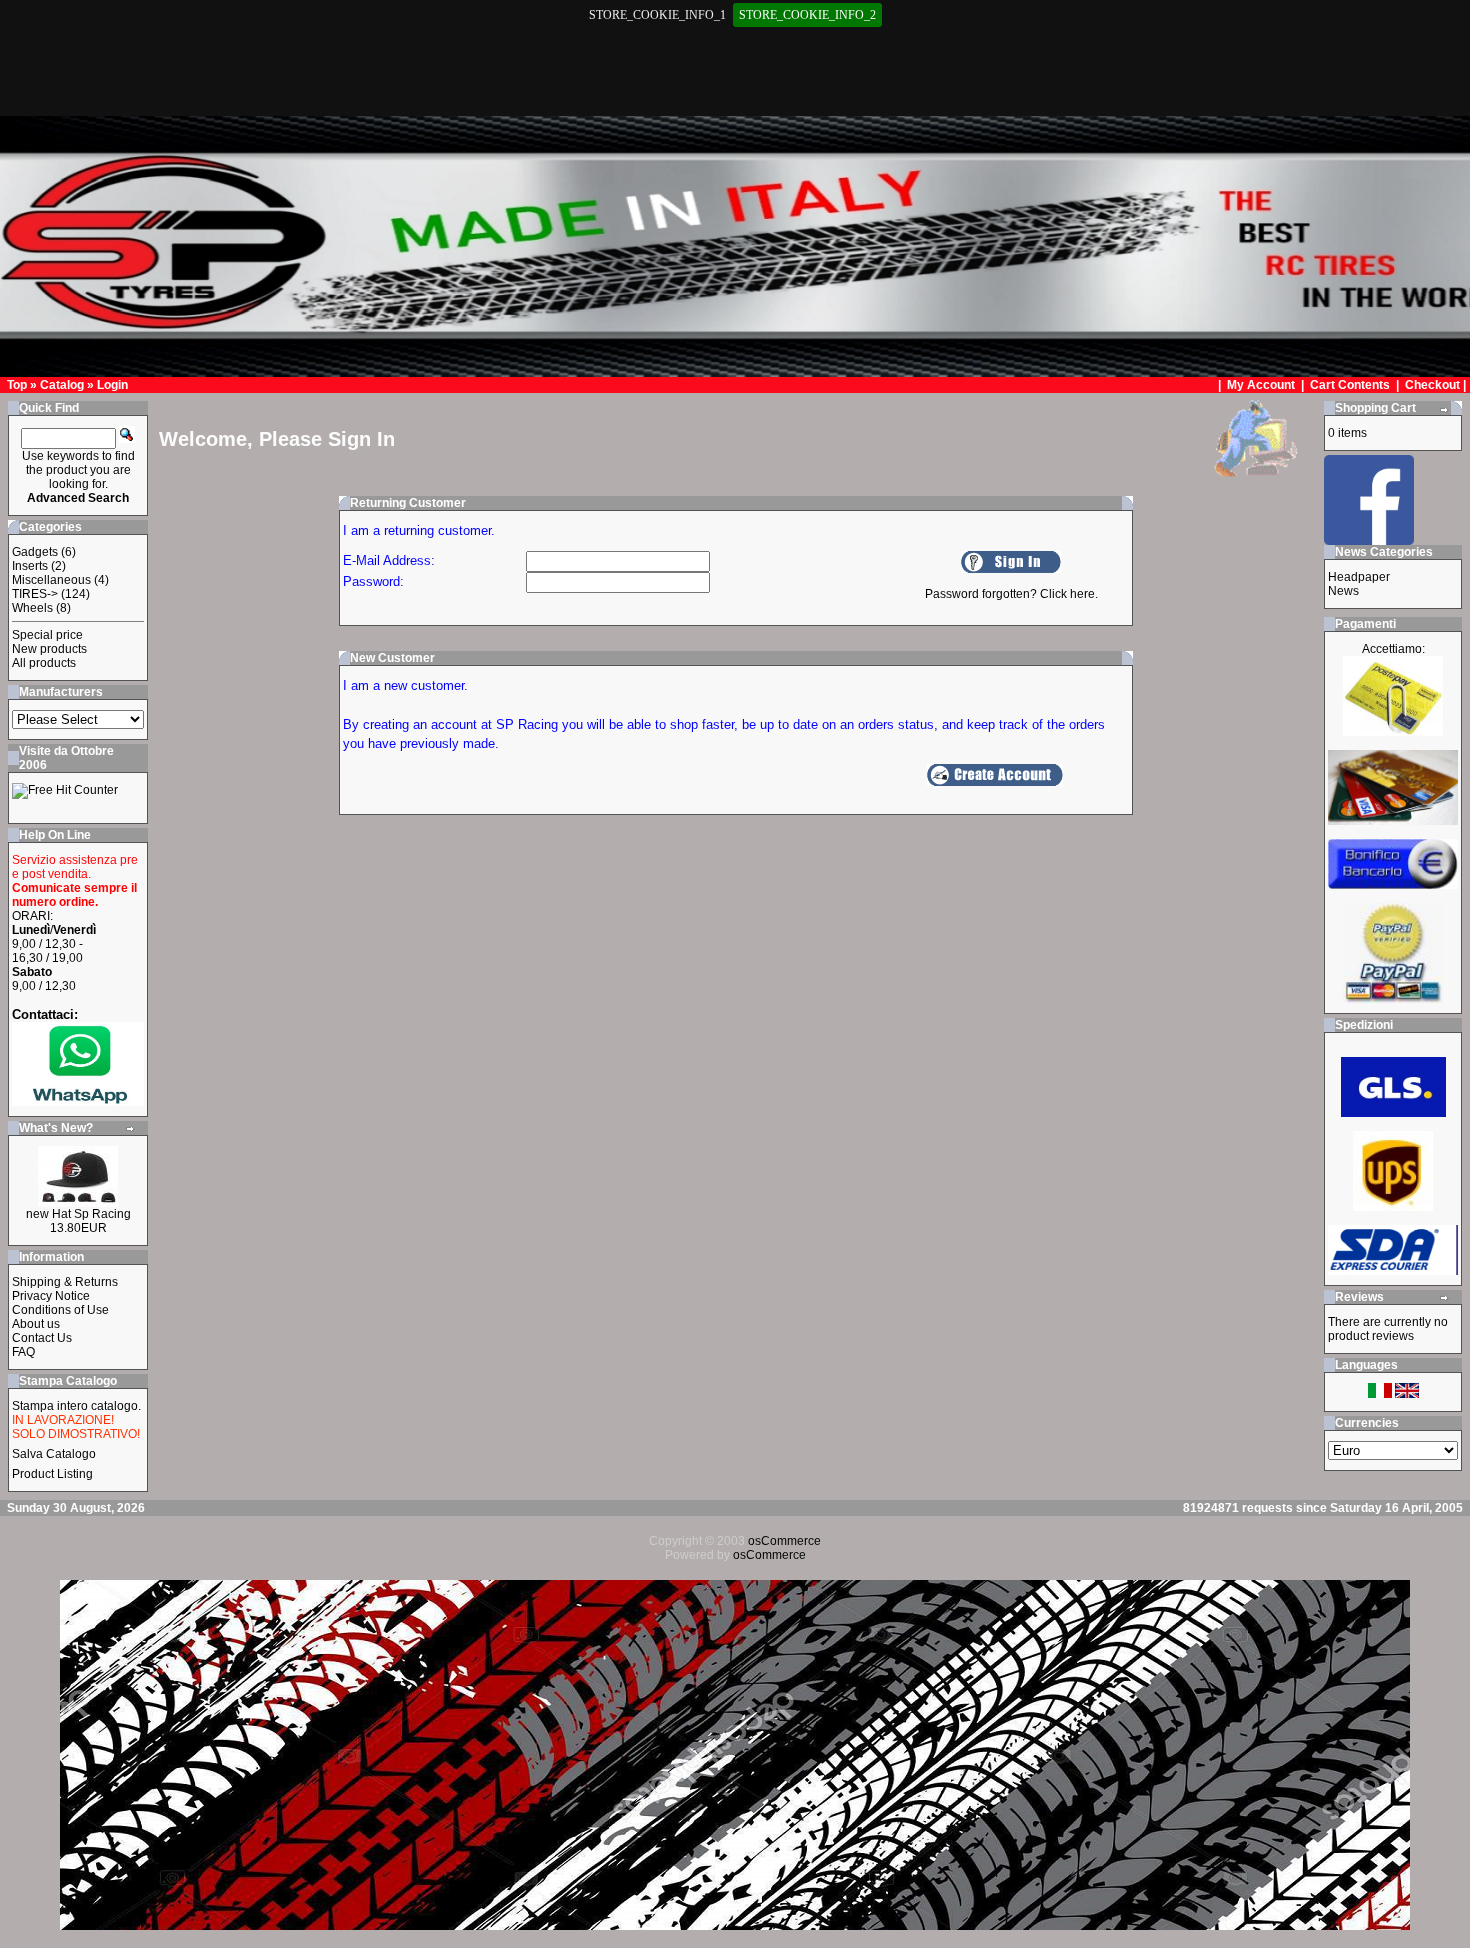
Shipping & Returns (65, 1282)
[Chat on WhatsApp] (78, 1101)
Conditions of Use (60, 1310)
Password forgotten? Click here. (1011, 594)
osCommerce (784, 1541)
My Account (1262, 385)
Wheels (32, 608)
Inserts (30, 566)
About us (36, 1324)
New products (49, 649)
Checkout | (1437, 385)
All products (44, 663)
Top (17, 385)
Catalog (62, 385)
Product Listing (52, 1474)
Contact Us (42, 1338)
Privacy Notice (51, 1296)
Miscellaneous (51, 580)
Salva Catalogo (54, 1454)
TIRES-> (35, 594)
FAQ (23, 1352)
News (1343, 591)
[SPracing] (1369, 539)
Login (112, 385)
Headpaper (1359, 577)
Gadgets (35, 552)
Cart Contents (1350, 385)
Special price (47, 635)
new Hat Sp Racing (78, 1214)
